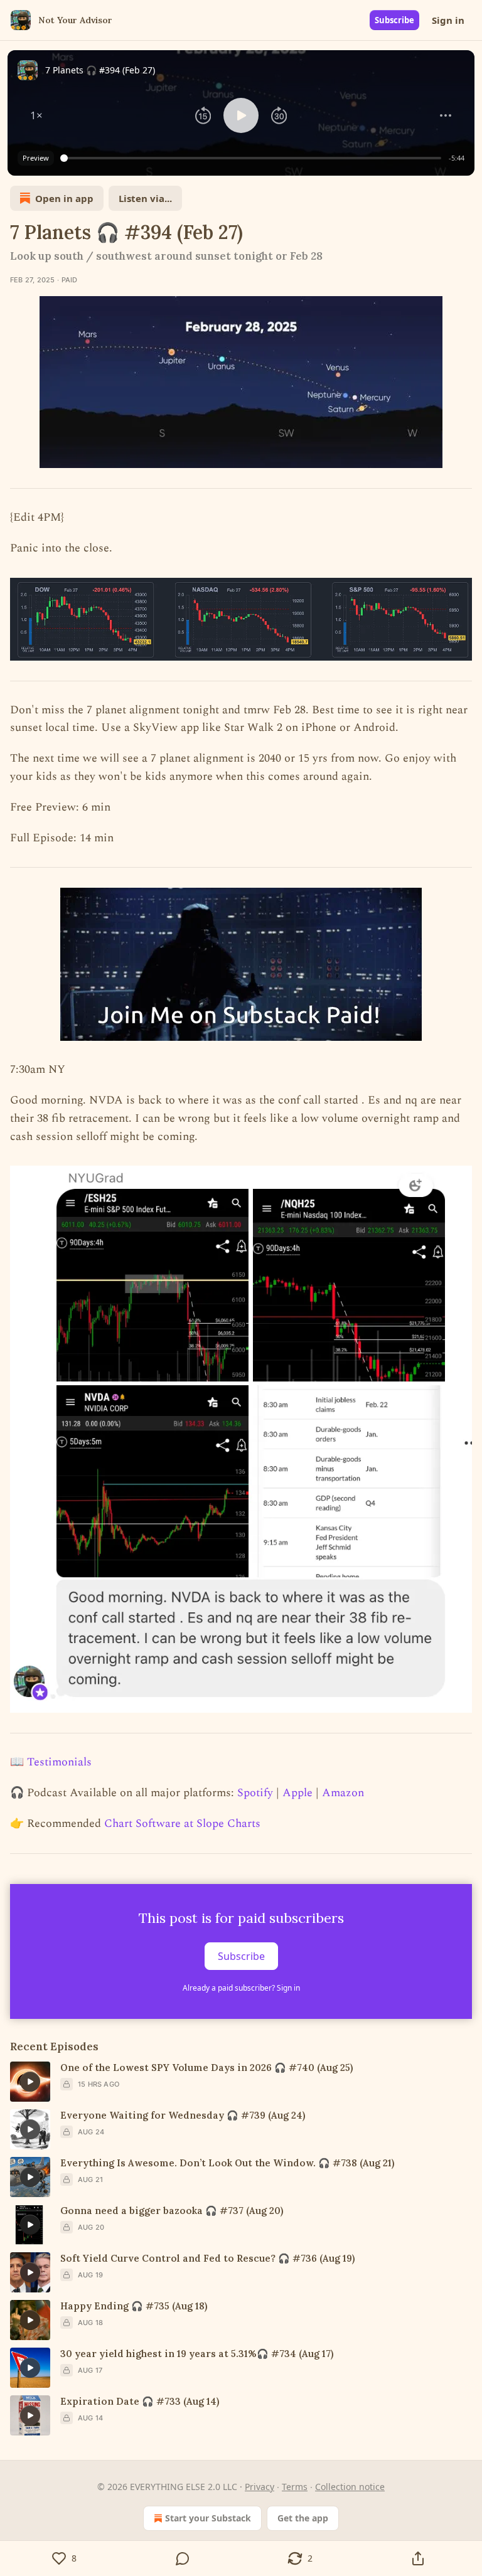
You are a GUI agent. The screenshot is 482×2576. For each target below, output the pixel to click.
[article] (241, 2082)
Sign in (448, 20)
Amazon (343, 1793)
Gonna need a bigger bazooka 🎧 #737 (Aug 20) (172, 2211)
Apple (297, 1793)
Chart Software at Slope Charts (182, 1823)
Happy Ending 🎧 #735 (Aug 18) (134, 2306)
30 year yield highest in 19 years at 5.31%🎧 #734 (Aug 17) (197, 2354)
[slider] (253, 158)
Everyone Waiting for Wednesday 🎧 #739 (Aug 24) (183, 2115)
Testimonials (59, 1762)
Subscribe (394, 20)
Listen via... (145, 198)
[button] (36, 115)
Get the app (303, 2518)
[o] (30, 2082)
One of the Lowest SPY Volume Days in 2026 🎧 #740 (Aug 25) (206, 2068)
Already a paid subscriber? (241, 1988)
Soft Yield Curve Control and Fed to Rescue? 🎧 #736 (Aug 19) (207, 2258)
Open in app (64, 198)
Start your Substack (208, 2518)
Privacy (260, 2487)
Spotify (255, 1793)
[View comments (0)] (183, 2558)
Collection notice (350, 2487)
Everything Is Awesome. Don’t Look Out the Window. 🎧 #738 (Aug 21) (227, 2163)
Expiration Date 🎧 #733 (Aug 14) (140, 2401)
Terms (295, 2487)
